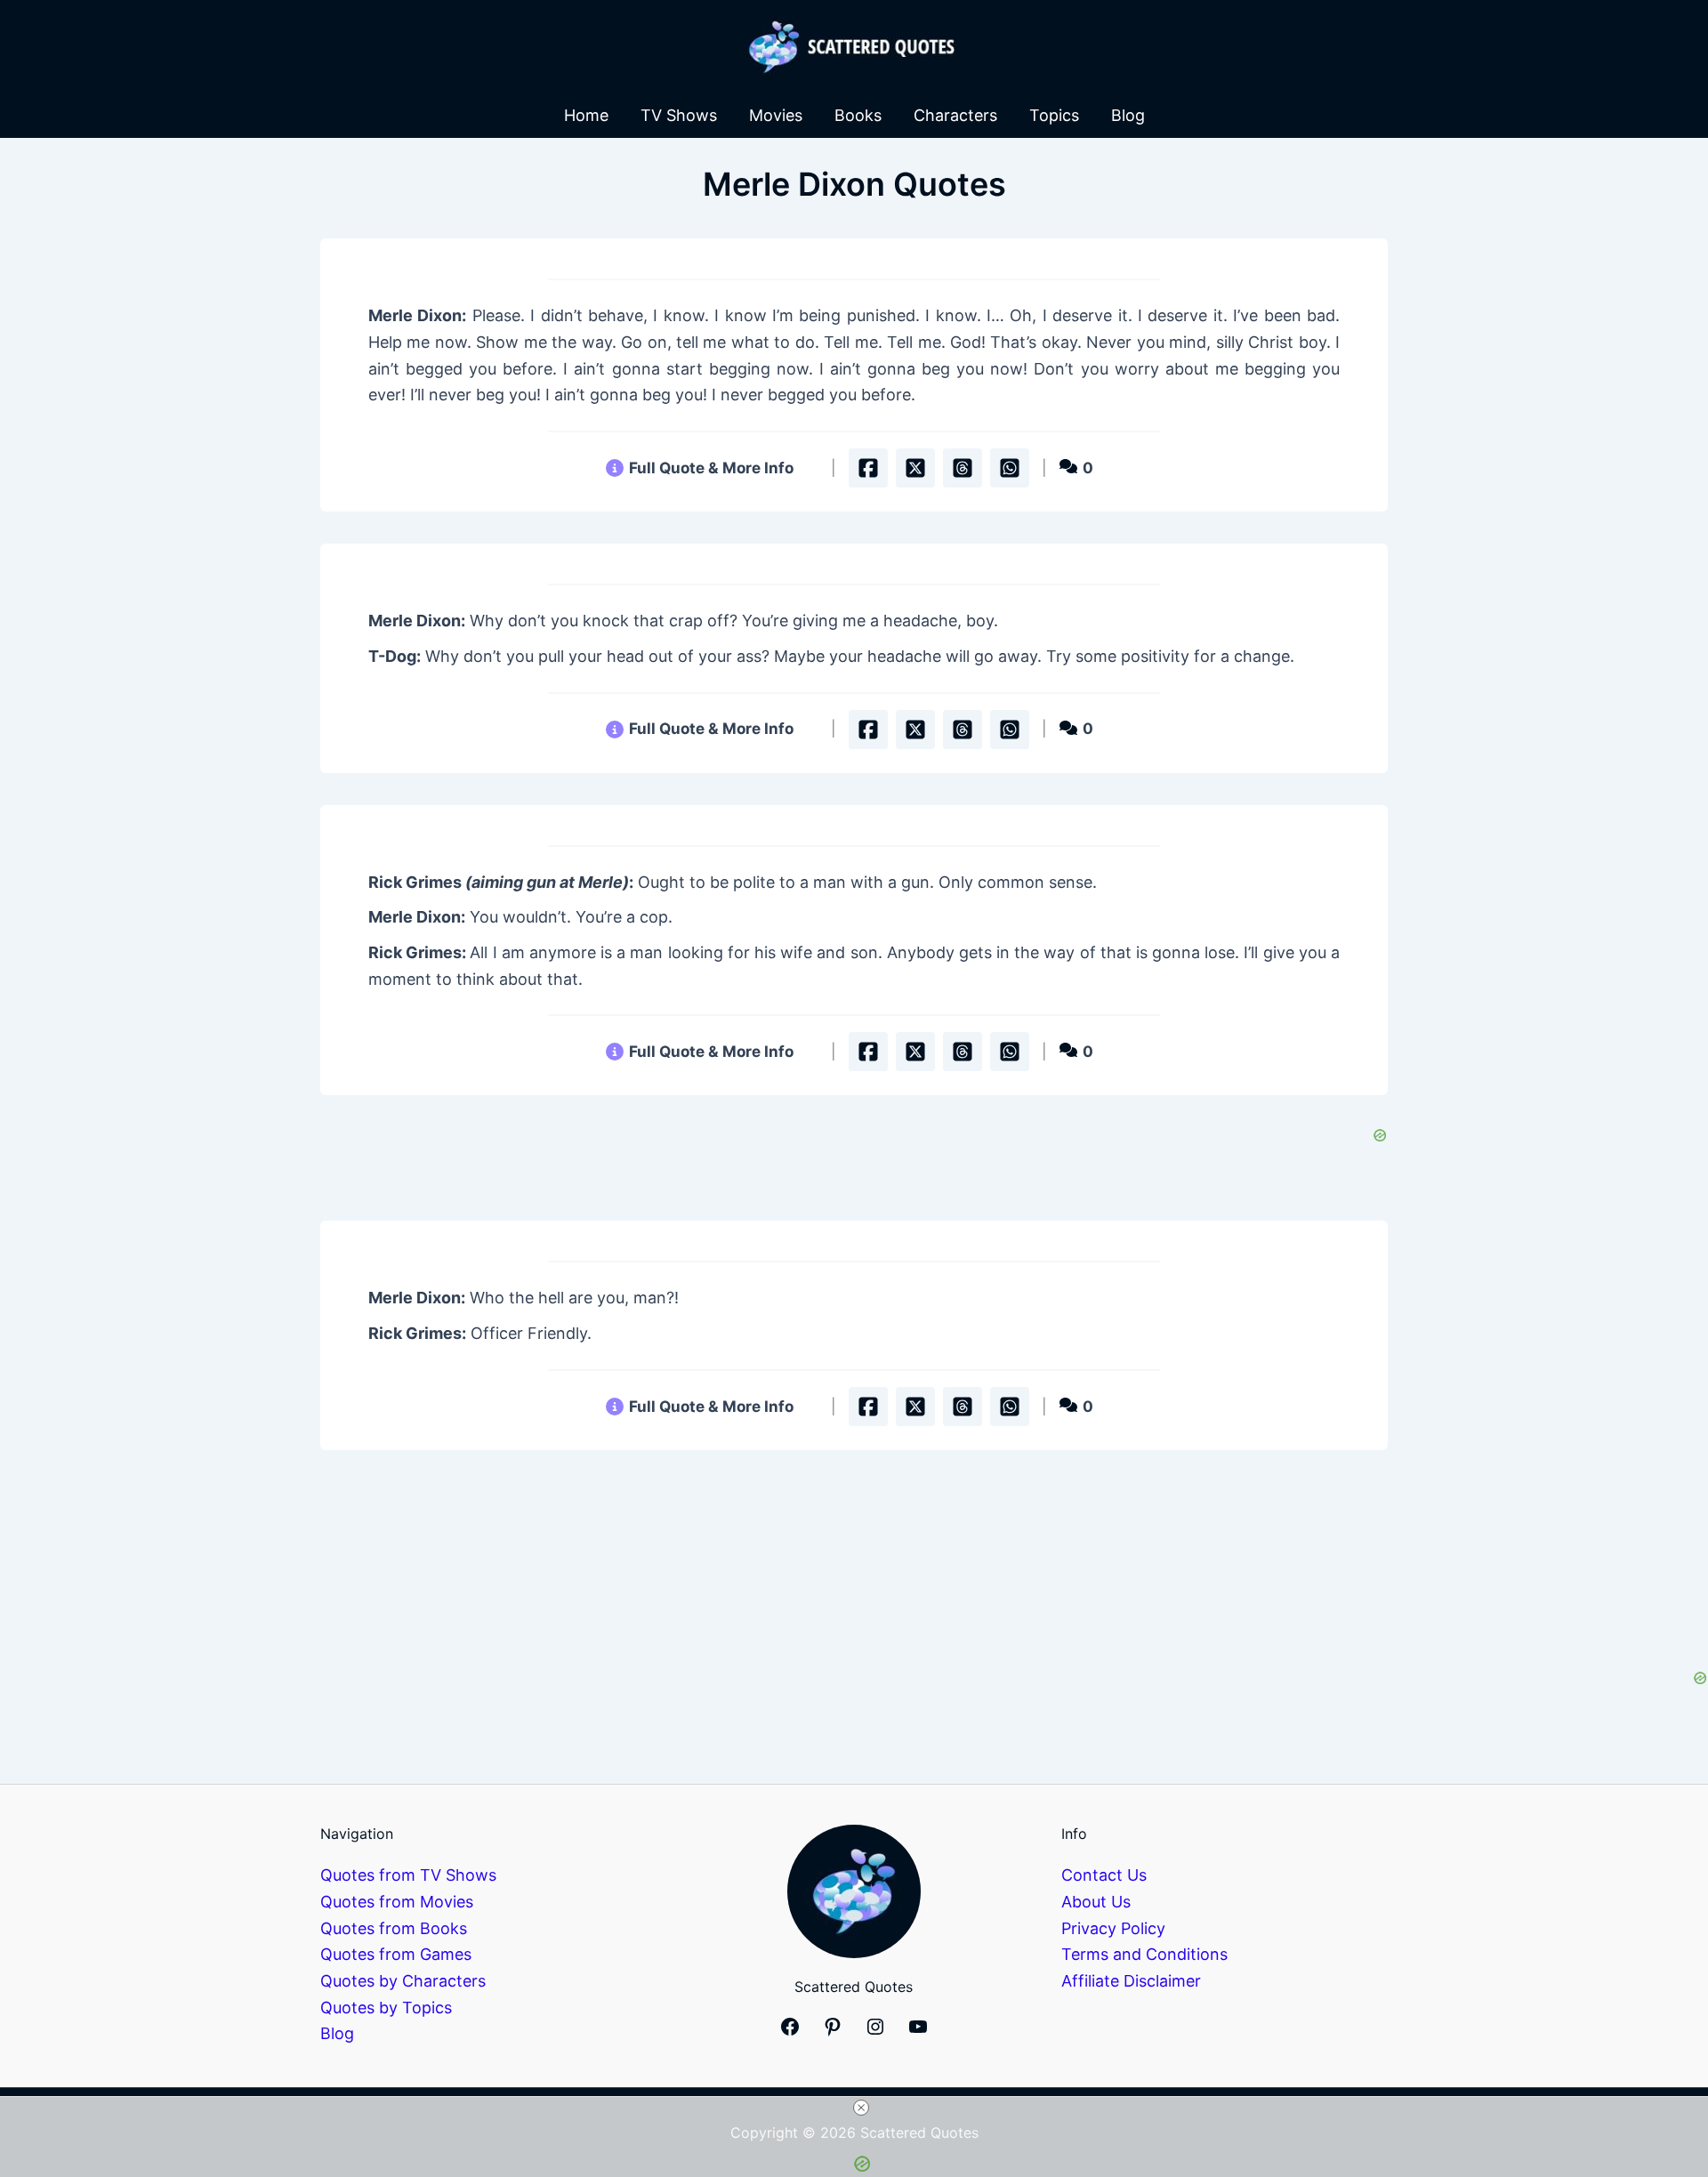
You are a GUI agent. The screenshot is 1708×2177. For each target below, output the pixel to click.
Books (858, 115)
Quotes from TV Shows (408, 1875)
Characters (955, 115)
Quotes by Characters (403, 1981)
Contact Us (1104, 1875)
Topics (1054, 115)
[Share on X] (915, 468)
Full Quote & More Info (711, 468)
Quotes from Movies (397, 1902)
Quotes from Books (394, 1928)
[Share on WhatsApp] (1010, 468)
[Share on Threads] (963, 468)
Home (586, 115)
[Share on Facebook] (868, 468)
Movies (776, 115)
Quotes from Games (396, 1954)
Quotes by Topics (386, 2008)
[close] (861, 2108)
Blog (1128, 115)
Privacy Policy (1113, 1928)
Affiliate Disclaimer (1131, 1981)
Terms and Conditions (1144, 1954)
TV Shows (679, 115)
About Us (1096, 1902)
